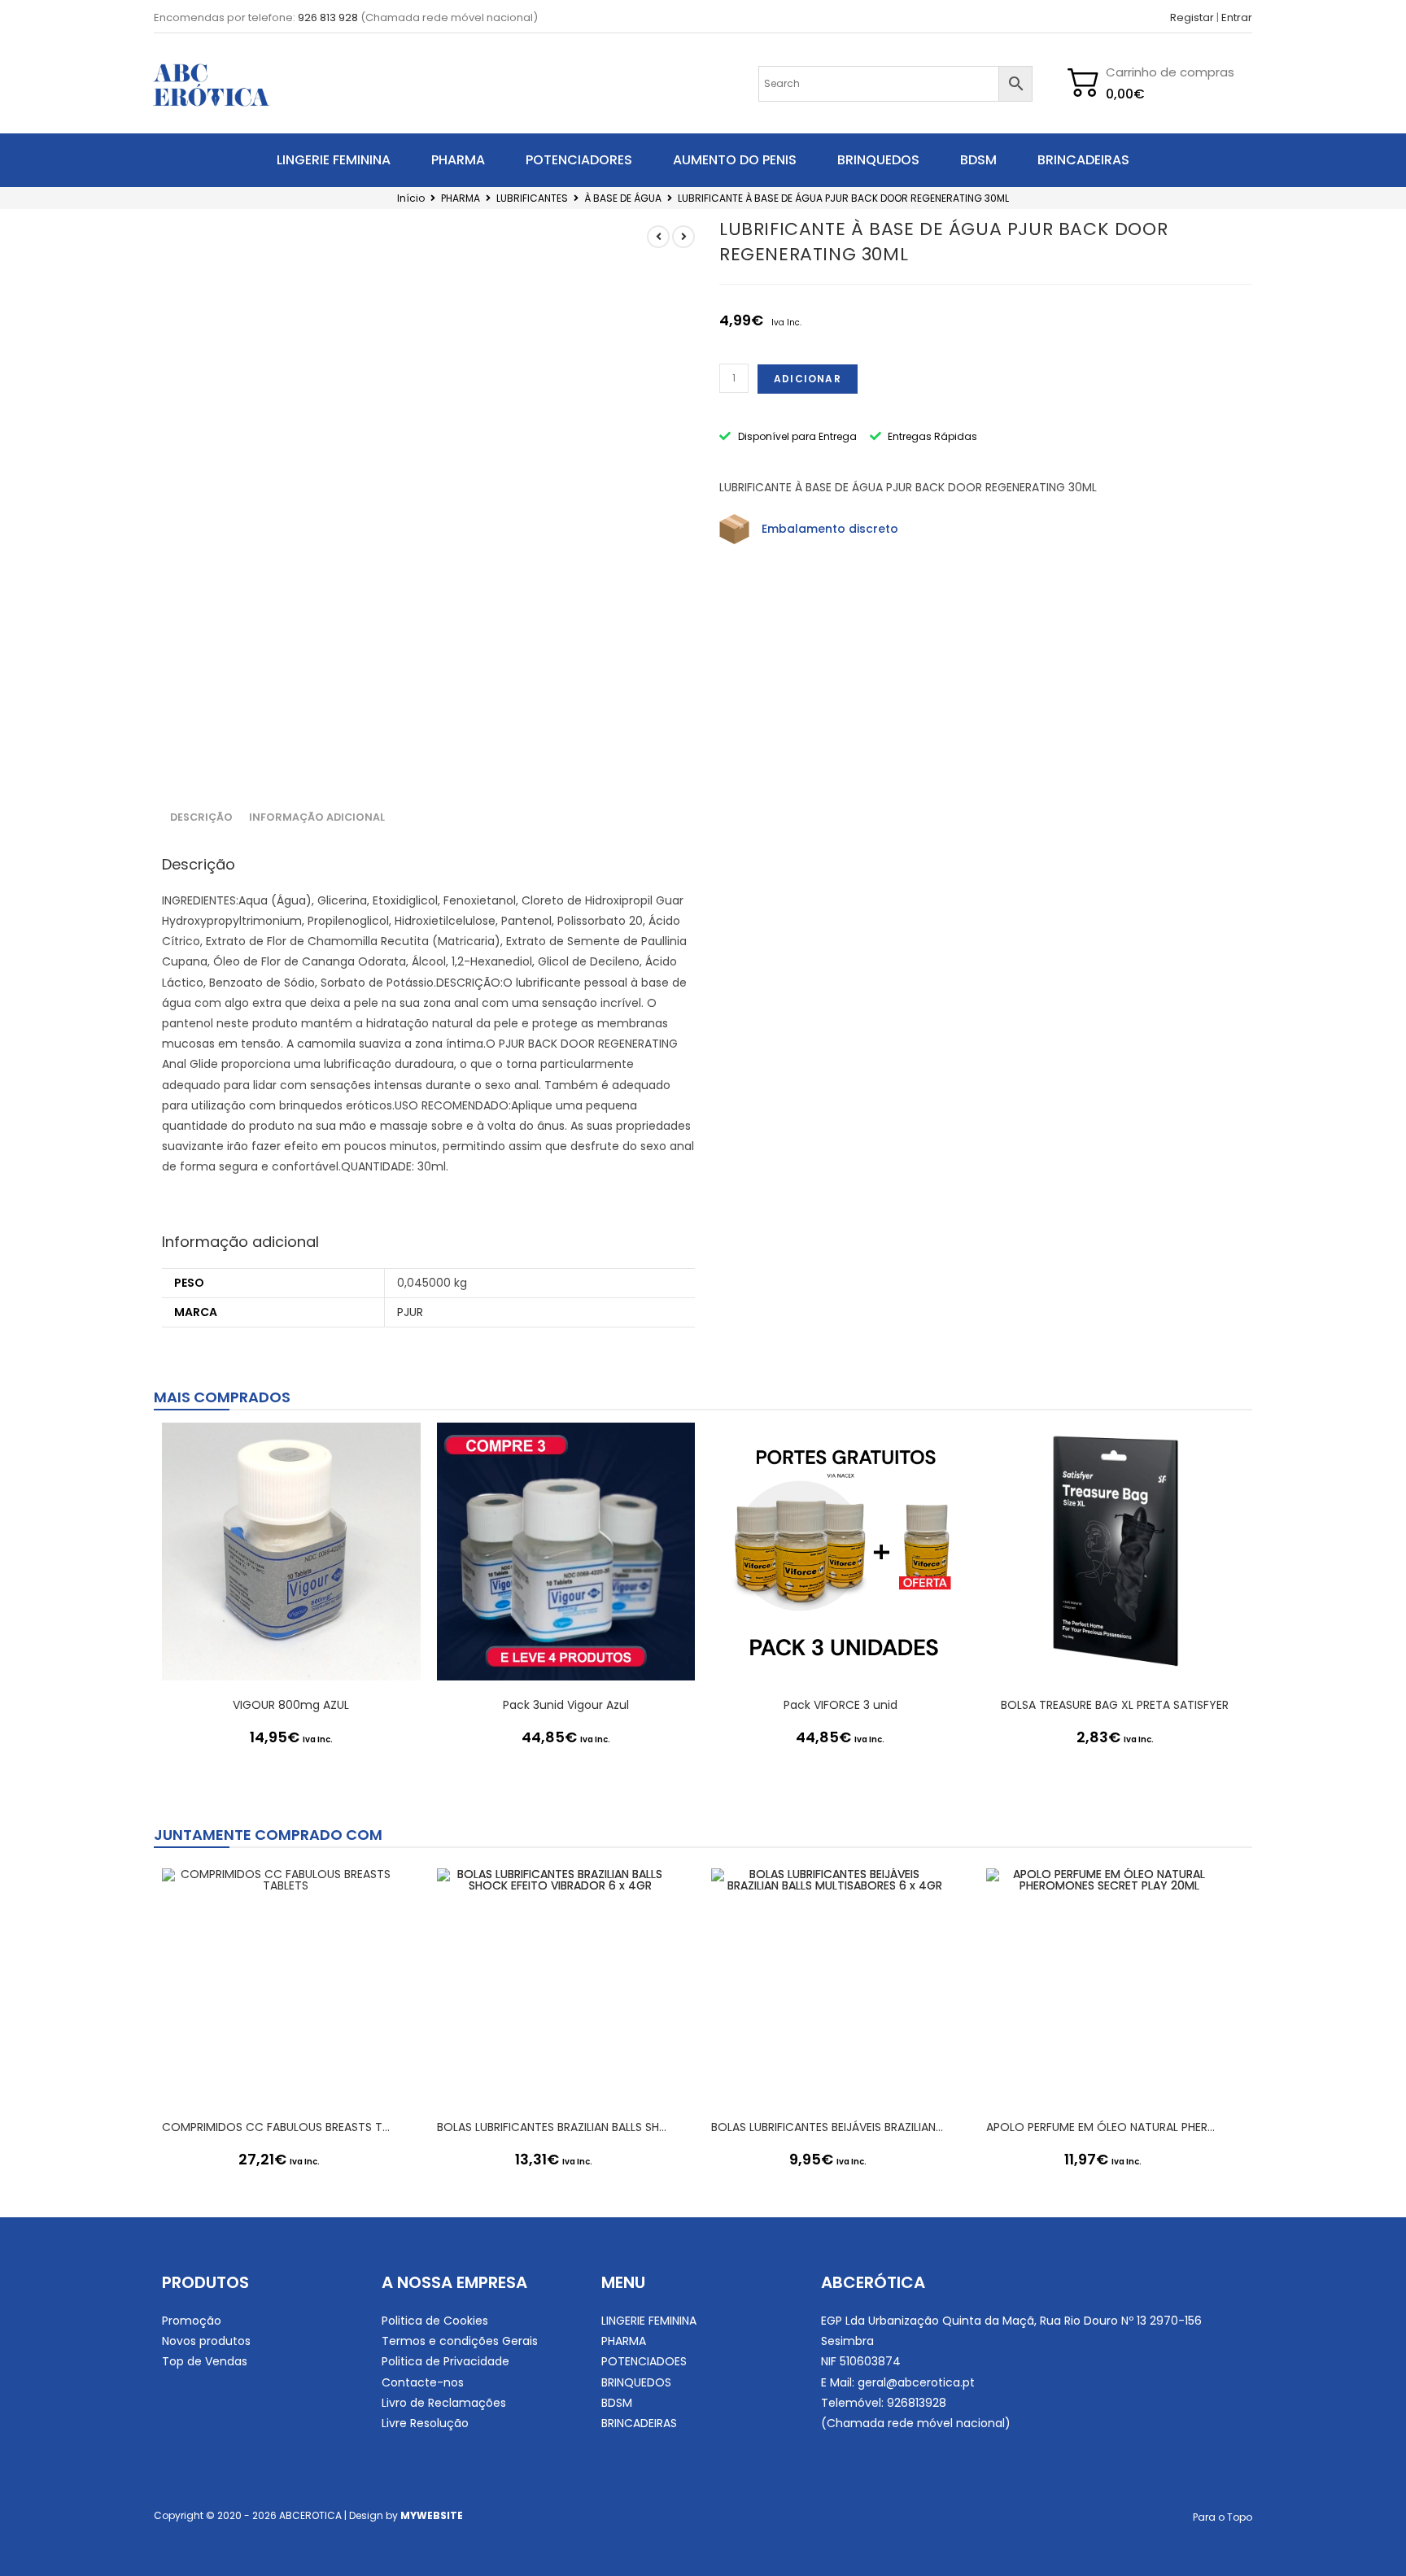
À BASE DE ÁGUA (623, 198)
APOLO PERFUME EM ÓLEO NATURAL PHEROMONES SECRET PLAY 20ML (1103, 2127)
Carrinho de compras (1170, 72)
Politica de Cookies (435, 2321)
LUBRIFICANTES (532, 198)
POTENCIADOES (644, 2361)
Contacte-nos (423, 2382)
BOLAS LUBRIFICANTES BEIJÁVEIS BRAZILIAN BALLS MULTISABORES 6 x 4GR (828, 2127)
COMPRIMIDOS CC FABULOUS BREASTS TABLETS (279, 2127)
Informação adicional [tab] (317, 817)
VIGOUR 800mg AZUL (291, 1705)
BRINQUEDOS (878, 160)
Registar (1192, 17)
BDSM (978, 160)
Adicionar (808, 379)
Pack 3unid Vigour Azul (566, 1705)
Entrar (1237, 17)
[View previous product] (658, 237)
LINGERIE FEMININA (334, 160)
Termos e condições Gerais (460, 2341)
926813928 (917, 2403)
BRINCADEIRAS (1083, 160)
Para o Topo (1223, 2517)
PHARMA (458, 160)
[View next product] (683, 237)
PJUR (410, 1312)
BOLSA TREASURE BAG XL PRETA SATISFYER (1115, 1705)
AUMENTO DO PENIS (735, 160)
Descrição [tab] (201, 817)
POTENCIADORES (579, 160)
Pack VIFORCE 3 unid (841, 1705)
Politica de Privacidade (445, 2361)
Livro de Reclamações (444, 2403)
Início (411, 198)
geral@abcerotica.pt (916, 2382)
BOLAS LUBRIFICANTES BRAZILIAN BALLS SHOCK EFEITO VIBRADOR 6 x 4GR (554, 2127)
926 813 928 (328, 17)
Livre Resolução (425, 2423)
